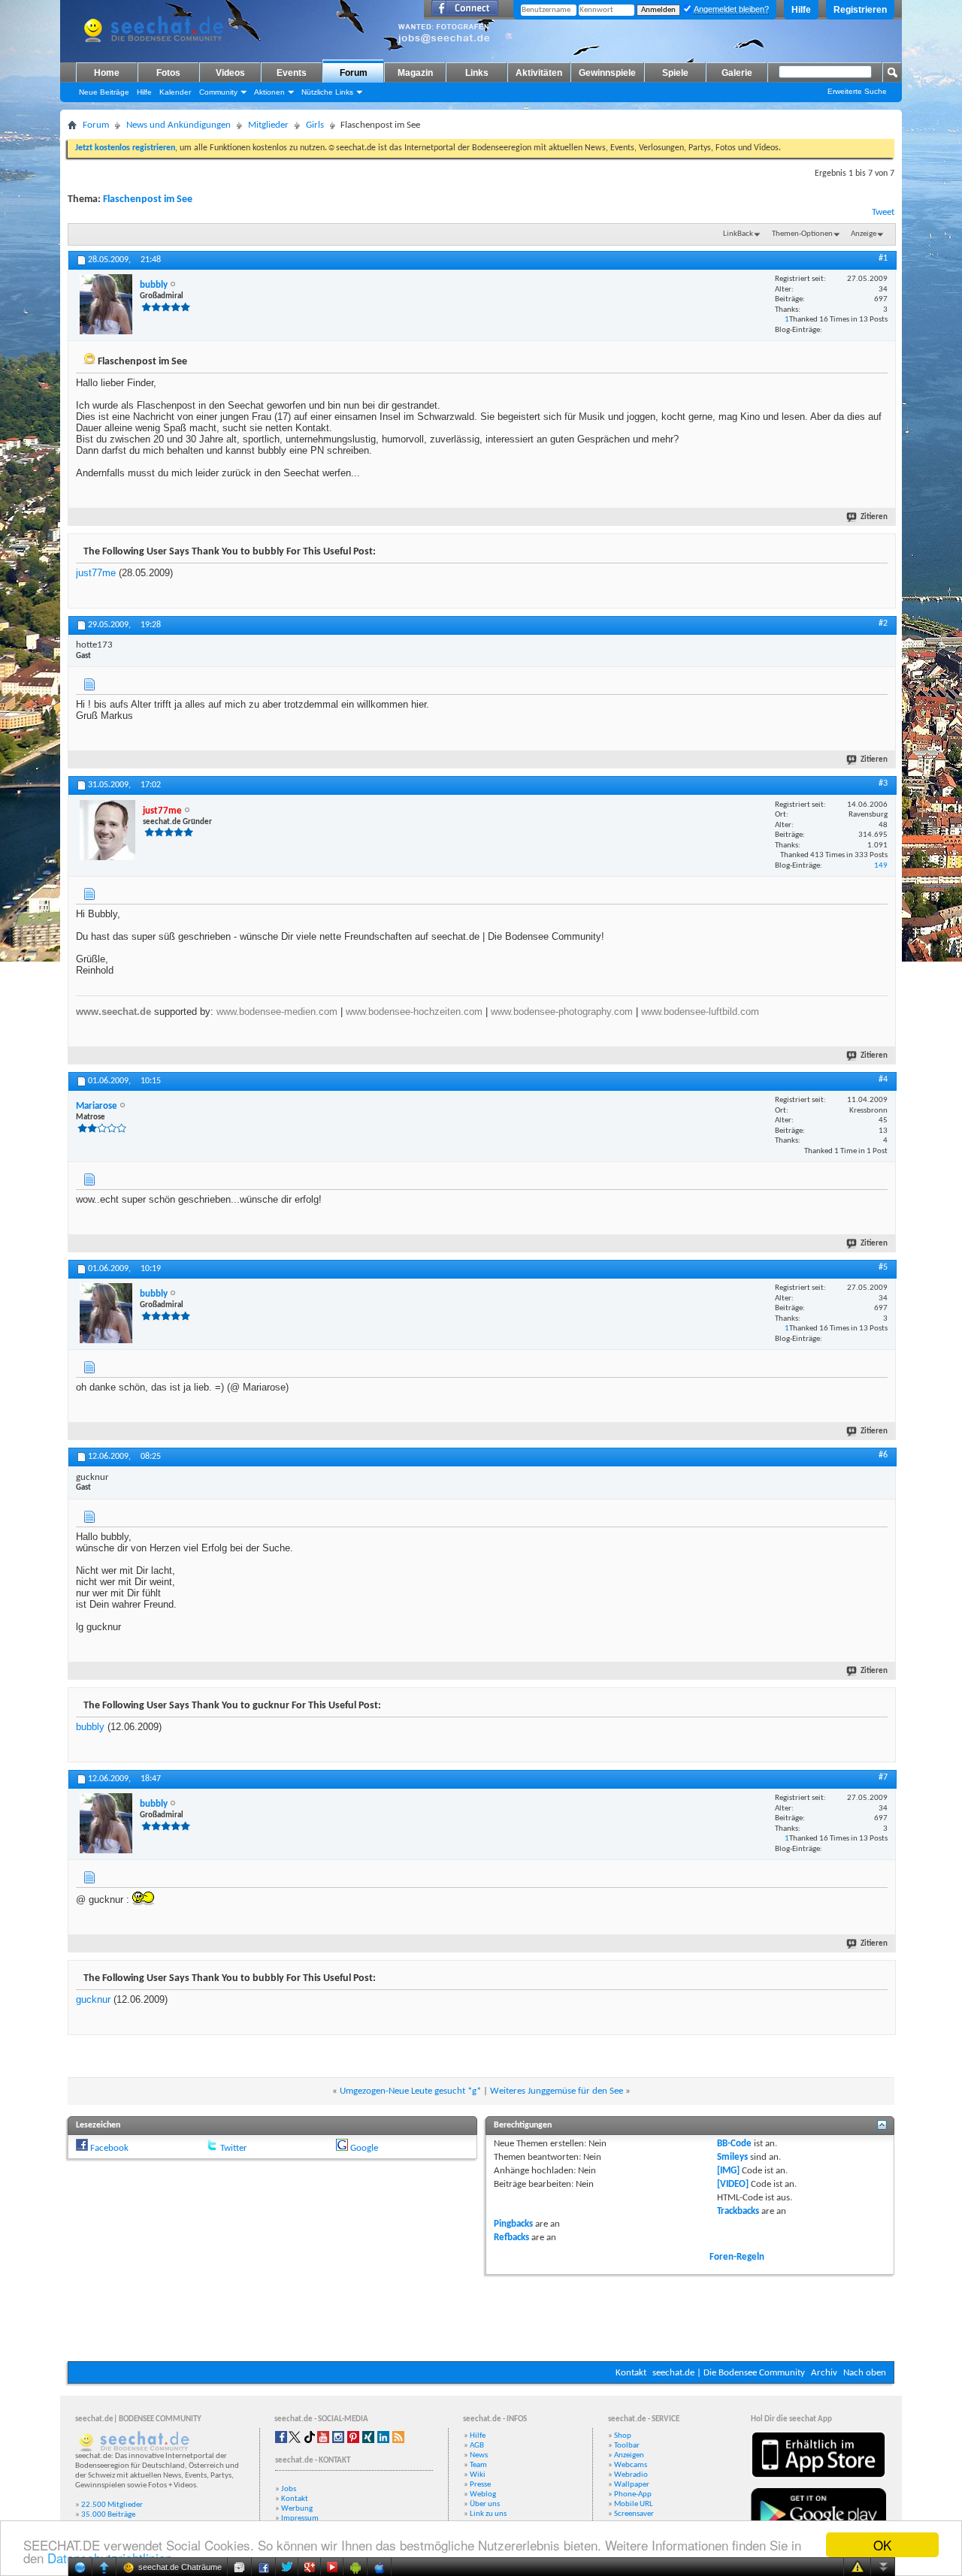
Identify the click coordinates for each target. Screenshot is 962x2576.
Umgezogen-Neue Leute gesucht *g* (410, 2091)
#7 (883, 1777)
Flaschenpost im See (148, 199)
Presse (480, 2485)
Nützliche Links (327, 92)
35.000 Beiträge (108, 2515)
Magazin (415, 73)
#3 (883, 784)
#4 (883, 1080)
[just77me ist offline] (107, 830)
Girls (315, 125)
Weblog (483, 2494)
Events (292, 73)
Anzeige (864, 234)
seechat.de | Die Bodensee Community (729, 2373)
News (479, 2455)
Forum (354, 73)
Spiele (675, 73)
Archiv (824, 2373)
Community (218, 92)
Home (107, 73)
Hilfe (801, 10)
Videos (230, 73)
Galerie (737, 73)
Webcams (631, 2465)
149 (881, 866)
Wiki (478, 2475)
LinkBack (738, 234)
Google (364, 2148)
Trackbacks (738, 2211)
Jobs (289, 2489)
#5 (883, 1267)
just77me (96, 573)
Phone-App (633, 2494)
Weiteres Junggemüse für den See (557, 2091)
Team (478, 2465)
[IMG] (728, 2171)
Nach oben (865, 2373)
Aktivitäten (539, 73)
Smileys (732, 2157)
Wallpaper (632, 2485)
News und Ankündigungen (178, 125)
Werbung (297, 2509)
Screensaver (634, 2514)
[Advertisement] (481, 2316)
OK (882, 2545)
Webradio (631, 2475)
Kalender (175, 92)
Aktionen (269, 92)
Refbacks (511, 2238)
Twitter (234, 2148)
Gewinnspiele (607, 73)
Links (477, 73)
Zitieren (874, 517)
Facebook (109, 2148)
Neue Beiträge (104, 92)
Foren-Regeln (737, 2257)
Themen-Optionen (802, 234)
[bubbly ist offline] (106, 304)
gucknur (93, 1999)
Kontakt (631, 2373)
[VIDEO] (733, 2184)
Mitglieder (268, 125)
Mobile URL (634, 2504)
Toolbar (627, 2446)
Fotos (168, 73)
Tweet (883, 212)
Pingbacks (513, 2224)
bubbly (90, 1727)
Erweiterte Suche (857, 91)
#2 (883, 624)
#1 (883, 258)
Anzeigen (629, 2455)
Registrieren (860, 10)
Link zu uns (488, 2514)
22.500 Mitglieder (112, 2505)
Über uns (485, 2504)
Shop (623, 2436)
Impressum (300, 2519)
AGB (477, 2446)
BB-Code (734, 2144)
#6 (883, 1455)
